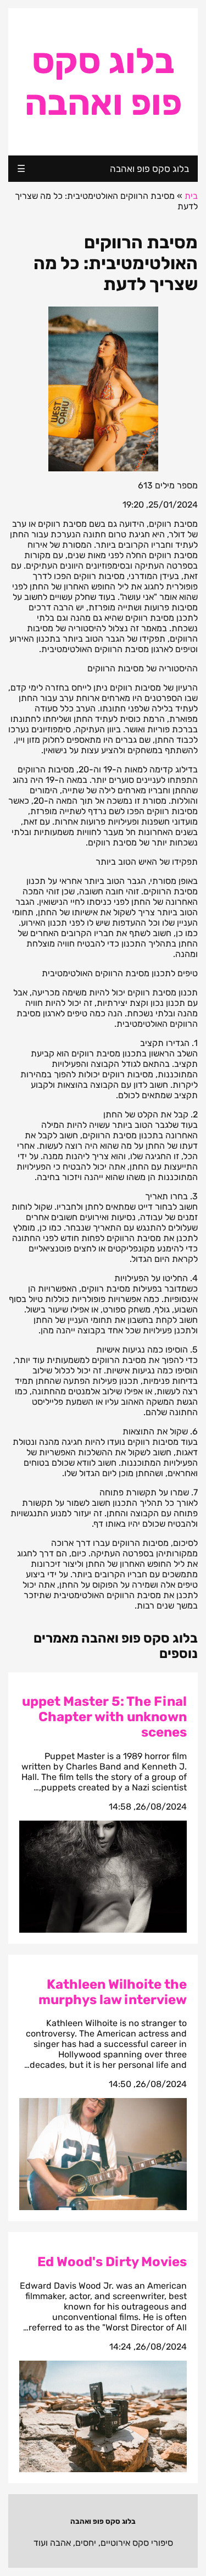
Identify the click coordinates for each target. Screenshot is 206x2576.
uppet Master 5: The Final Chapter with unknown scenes (104, 1717)
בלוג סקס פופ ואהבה (103, 82)
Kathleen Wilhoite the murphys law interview (113, 1992)
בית (191, 196)
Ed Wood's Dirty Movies (112, 2262)
